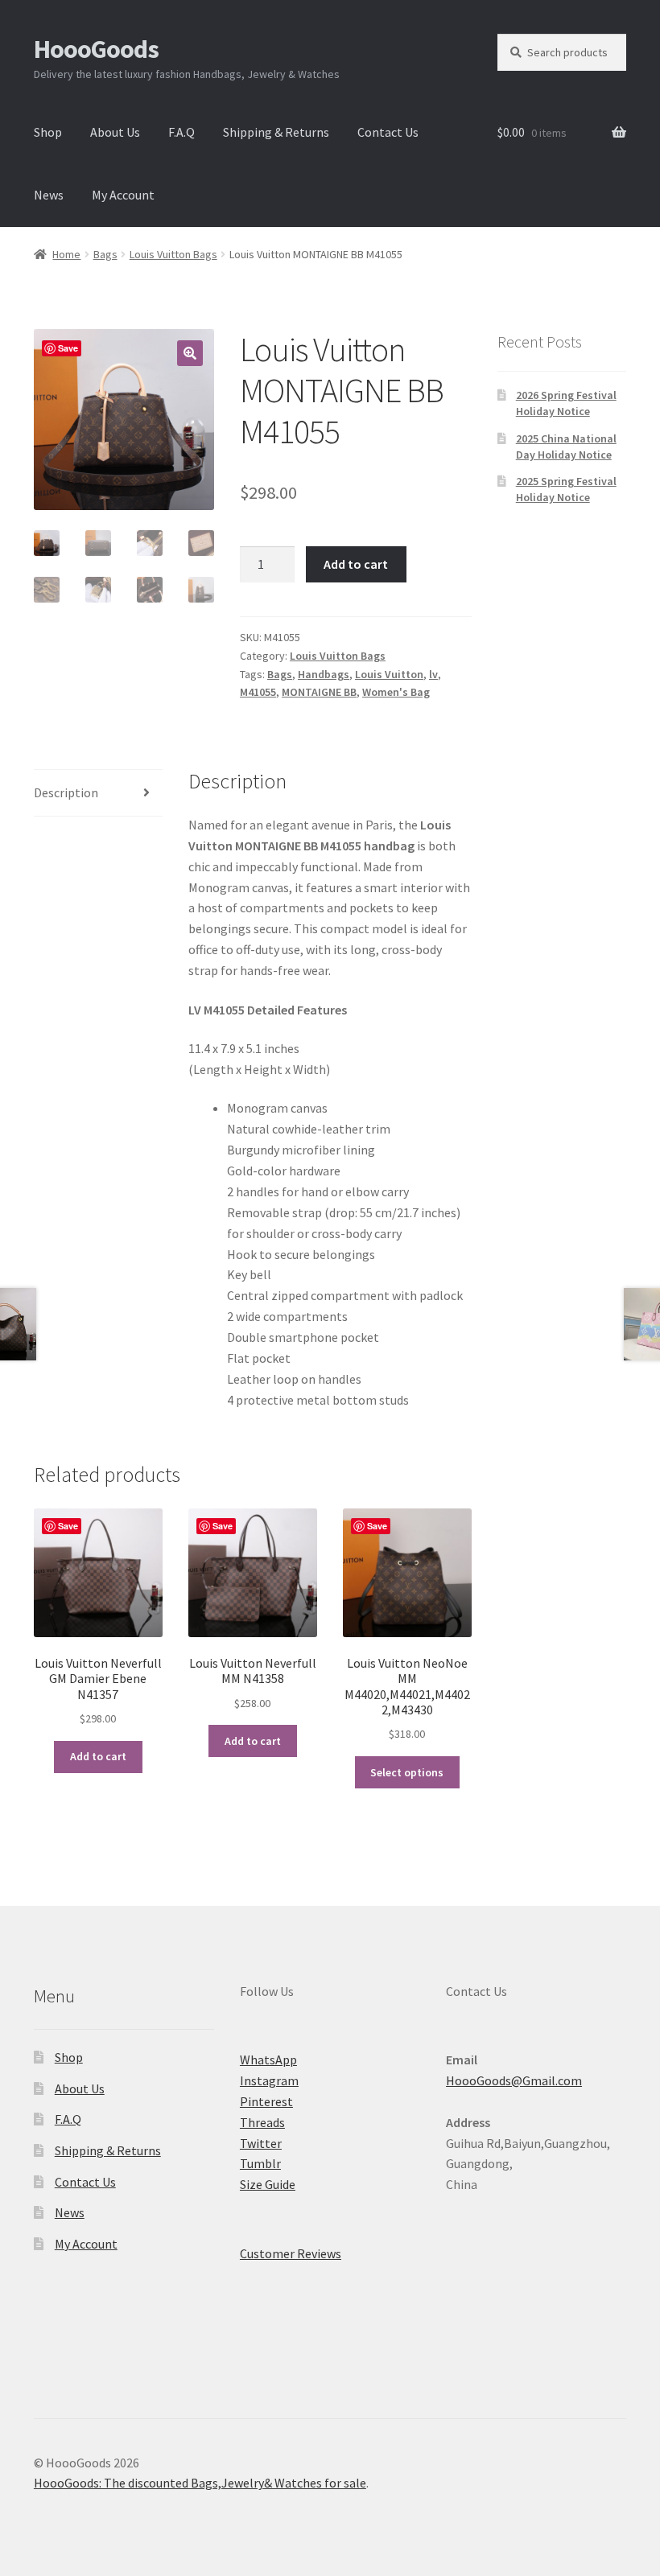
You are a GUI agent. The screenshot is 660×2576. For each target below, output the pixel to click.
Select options (407, 1772)
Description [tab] (66, 792)
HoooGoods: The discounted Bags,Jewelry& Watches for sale (200, 2483)
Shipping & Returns (276, 132)
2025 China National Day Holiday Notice (566, 446)
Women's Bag (396, 692)
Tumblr (260, 2163)
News (49, 195)
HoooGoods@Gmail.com (514, 2080)
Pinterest (266, 2101)
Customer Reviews (291, 2253)
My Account (123, 195)
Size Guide (268, 2184)
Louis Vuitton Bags (173, 254)
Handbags (324, 674)
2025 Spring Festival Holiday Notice (566, 489)
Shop (48, 132)
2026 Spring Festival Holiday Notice (566, 403)
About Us (115, 132)
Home (66, 254)
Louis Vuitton (389, 674)
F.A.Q (181, 132)
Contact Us (388, 132)
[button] (190, 353)
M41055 (258, 692)
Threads (262, 2122)
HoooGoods (96, 49)
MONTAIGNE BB (319, 692)
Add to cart (356, 564)
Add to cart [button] (98, 1756)
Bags (105, 254)
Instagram (269, 2080)
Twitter (261, 2143)
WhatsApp (268, 2060)
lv (433, 674)
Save (68, 348)
